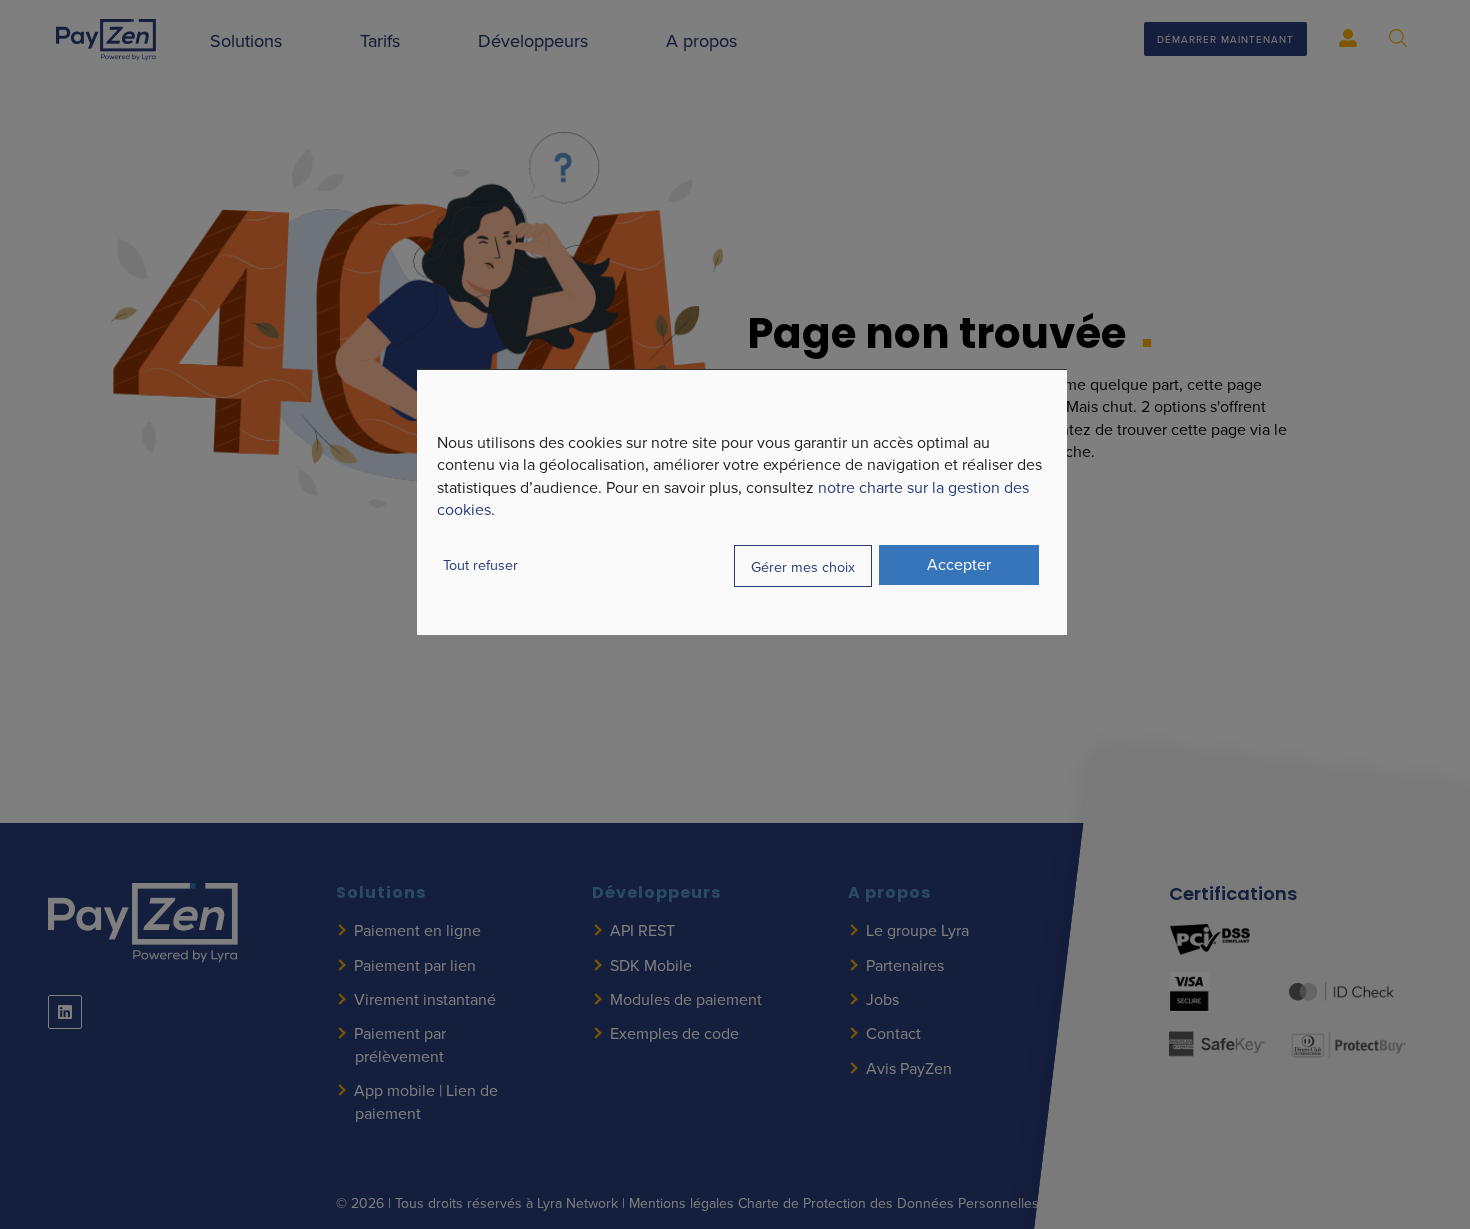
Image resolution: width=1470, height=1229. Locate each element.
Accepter (959, 564)
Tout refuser (480, 564)
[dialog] (742, 502)
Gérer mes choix (803, 565)
